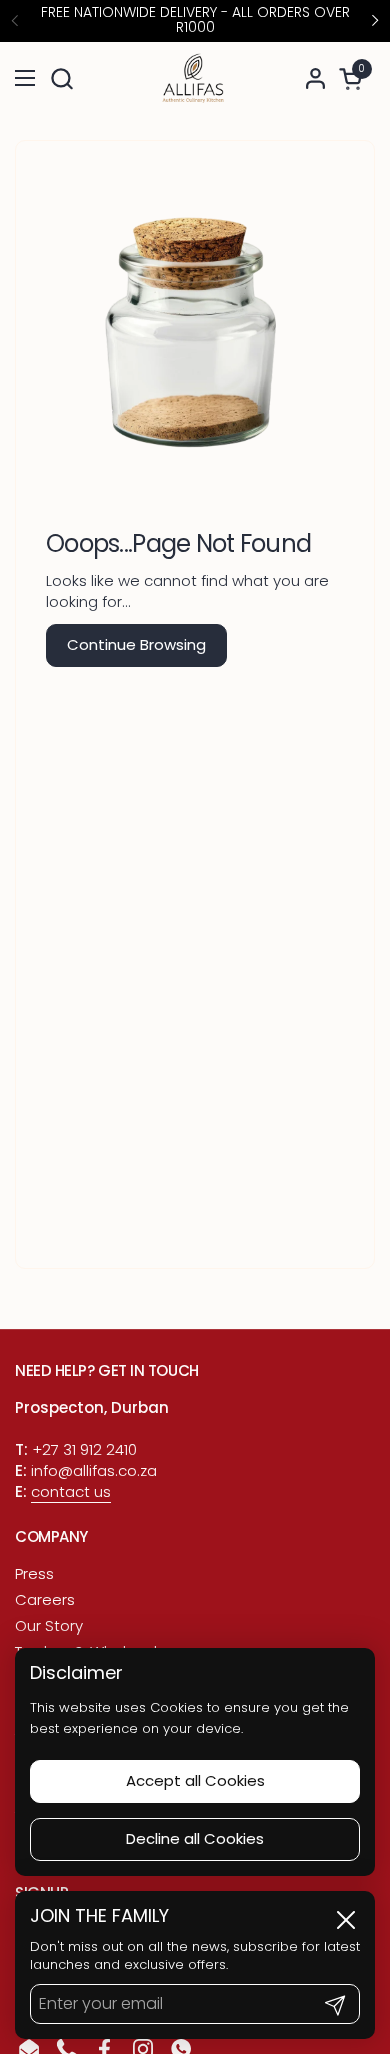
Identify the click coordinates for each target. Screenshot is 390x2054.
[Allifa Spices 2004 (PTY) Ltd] (192, 78)
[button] (61, 78)
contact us (71, 1491)
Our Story (49, 1625)
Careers (45, 1599)
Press (34, 1573)
